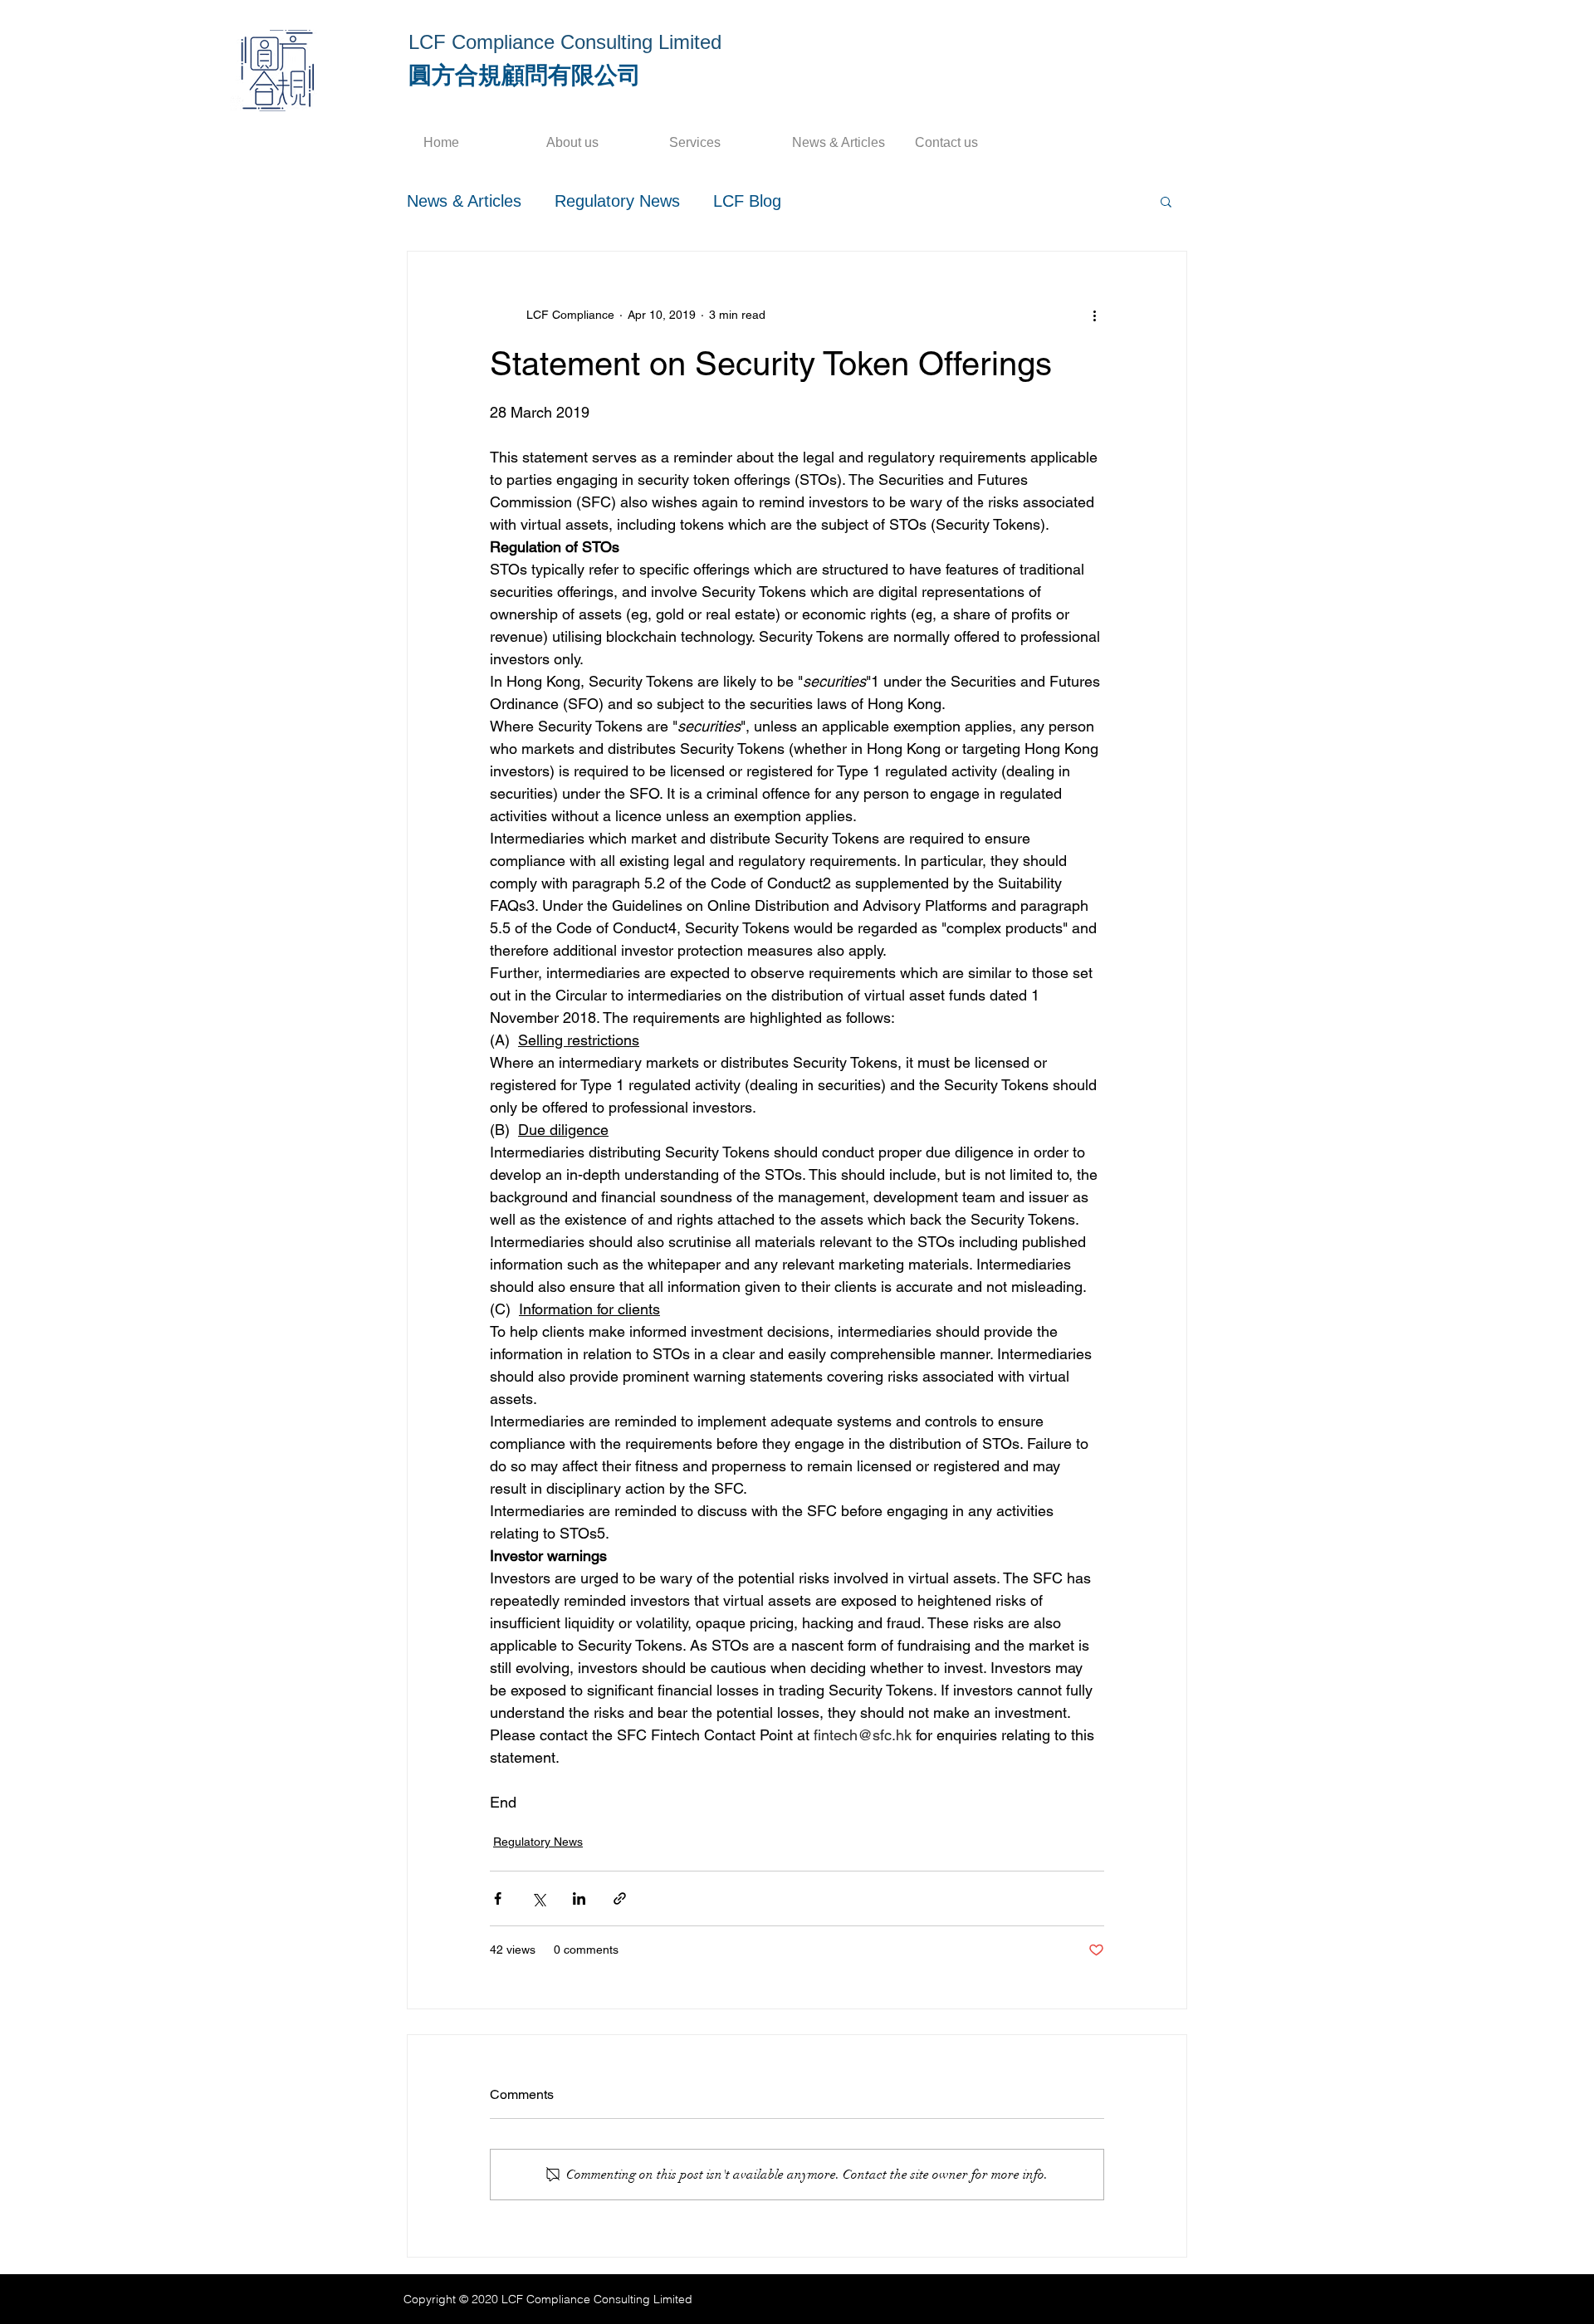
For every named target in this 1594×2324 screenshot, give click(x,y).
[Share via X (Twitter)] (538, 1898)
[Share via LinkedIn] (579, 1898)
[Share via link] (620, 1898)
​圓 (420, 75)
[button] (1166, 201)
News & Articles (464, 201)
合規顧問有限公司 (548, 75)
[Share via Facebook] (498, 1898)
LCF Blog (747, 201)
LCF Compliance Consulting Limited (565, 42)
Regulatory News (617, 201)
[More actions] (1094, 315)
